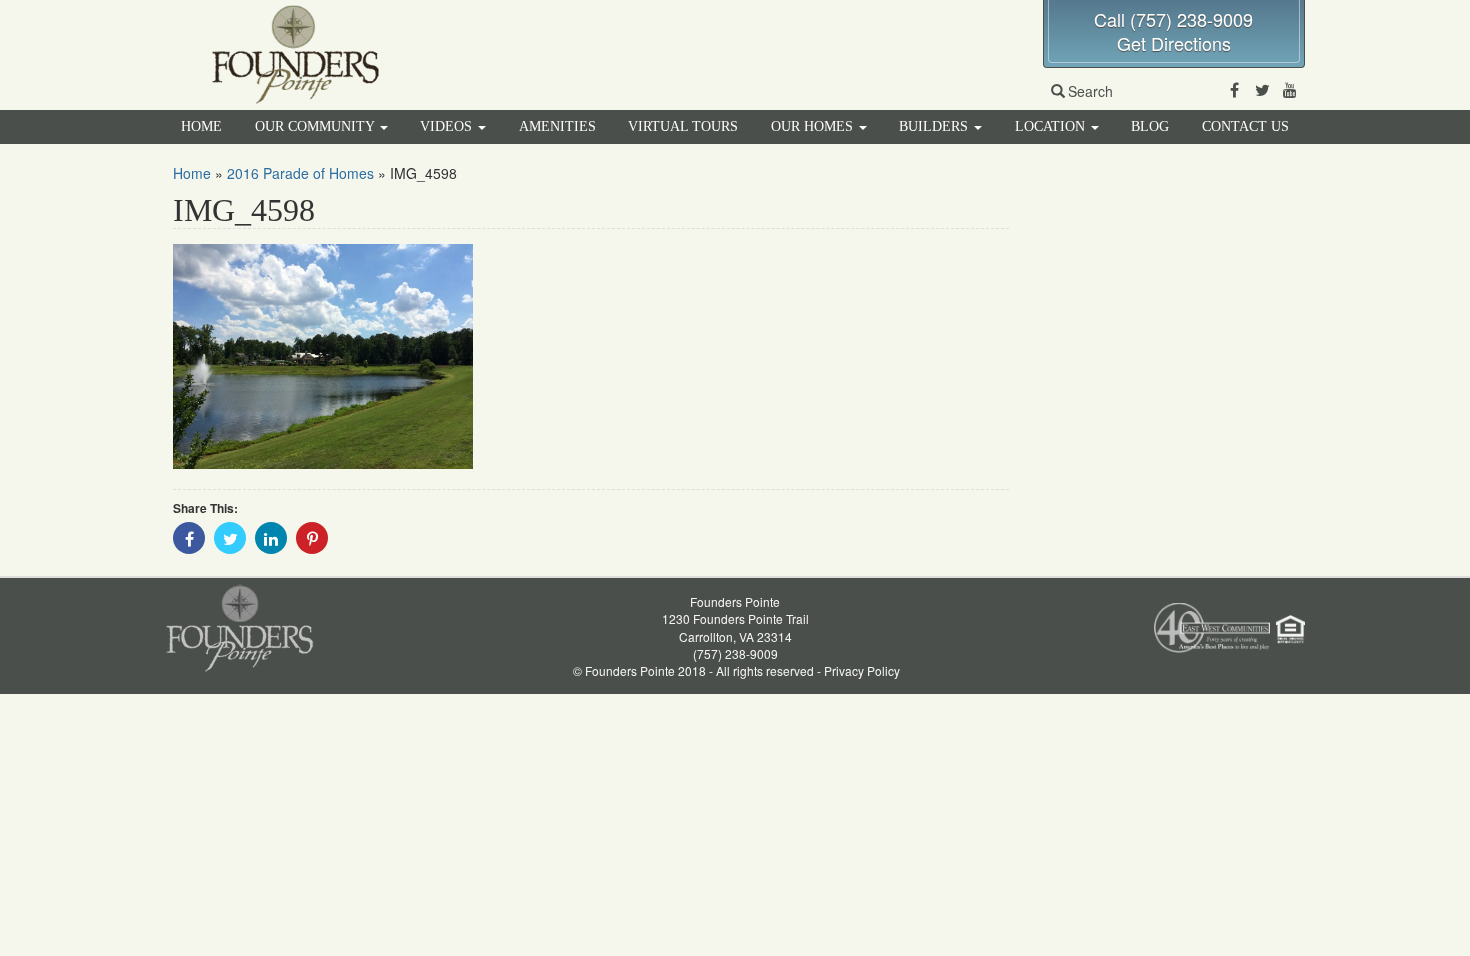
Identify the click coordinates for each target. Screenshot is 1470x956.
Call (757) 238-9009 (1173, 19)
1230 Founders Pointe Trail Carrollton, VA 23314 (735, 627)
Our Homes (814, 126)
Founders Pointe (735, 601)
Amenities (557, 126)
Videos (448, 126)
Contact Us (1245, 126)
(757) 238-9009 (735, 653)
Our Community (316, 126)
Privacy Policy (862, 670)
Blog (1150, 126)
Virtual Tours (683, 126)
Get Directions (1174, 43)
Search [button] (1090, 91)
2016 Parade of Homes (300, 173)
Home (201, 126)
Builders (935, 126)
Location (1052, 126)
